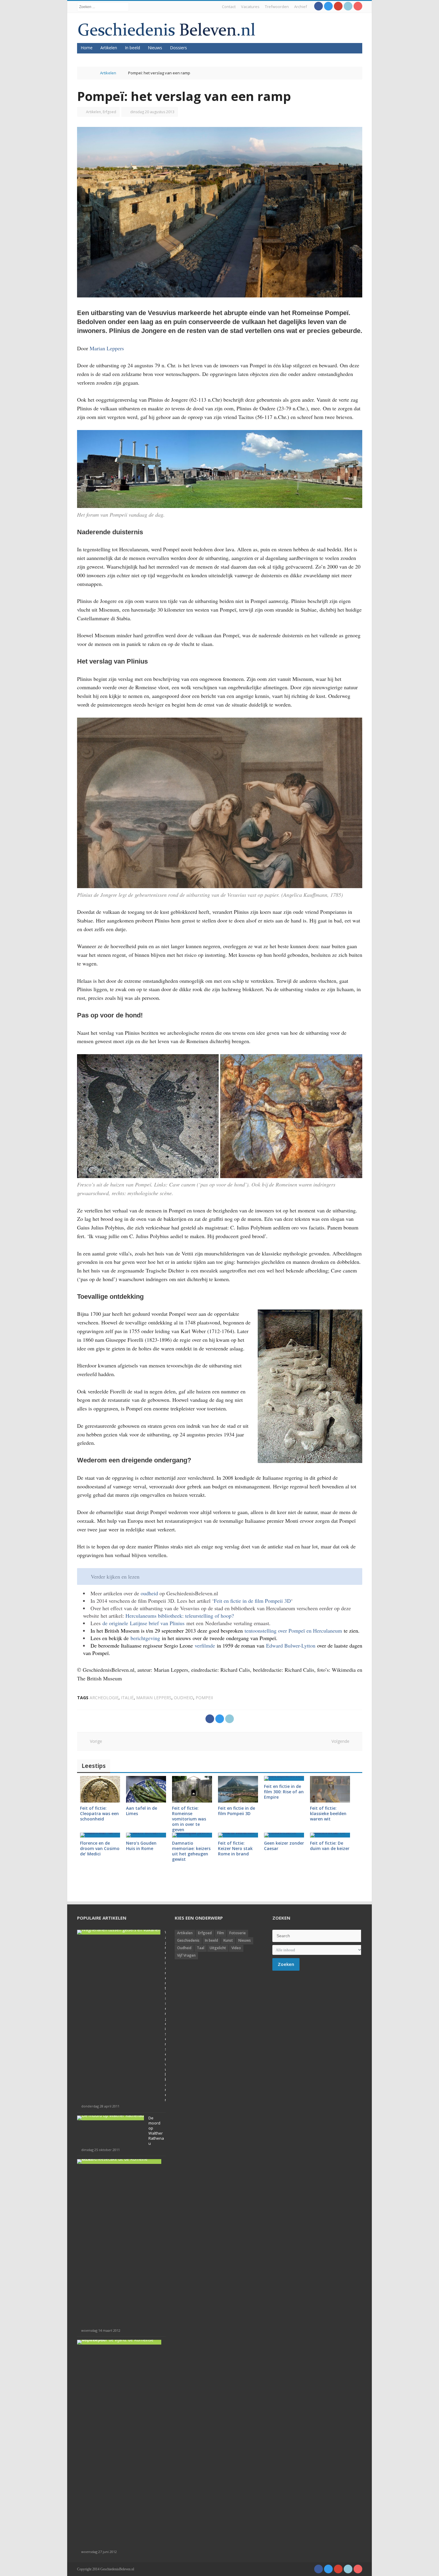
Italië (127, 1698)
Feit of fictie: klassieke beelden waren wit (328, 1813)
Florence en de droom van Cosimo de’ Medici (100, 1848)
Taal (201, 1948)
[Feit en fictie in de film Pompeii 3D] (238, 1789)
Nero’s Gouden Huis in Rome (141, 1846)
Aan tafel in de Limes (142, 1811)
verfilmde (206, 1645)
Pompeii (204, 1698)
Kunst (228, 1940)
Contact (229, 7)
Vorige (94, 1741)
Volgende (342, 1741)
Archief (301, 7)
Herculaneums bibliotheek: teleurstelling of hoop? (180, 1616)
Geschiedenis (188, 1940)
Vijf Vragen (186, 1955)
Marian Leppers (107, 348)
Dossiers (178, 48)
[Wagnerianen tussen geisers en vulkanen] (119, 1932)
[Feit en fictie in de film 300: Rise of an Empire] (284, 1778)
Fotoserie (238, 1933)
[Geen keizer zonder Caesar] (284, 1835)
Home (87, 48)
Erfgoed (109, 112)
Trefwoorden (277, 7)
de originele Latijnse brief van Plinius (143, 1623)
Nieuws (155, 48)
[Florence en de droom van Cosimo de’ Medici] (100, 1835)
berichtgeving (146, 1638)
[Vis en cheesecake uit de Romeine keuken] (119, 2161)
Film (221, 1933)
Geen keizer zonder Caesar (284, 1846)
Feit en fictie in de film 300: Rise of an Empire (284, 1792)
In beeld (132, 48)
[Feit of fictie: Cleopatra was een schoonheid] (100, 1789)
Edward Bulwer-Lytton (291, 1645)
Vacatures (250, 7)
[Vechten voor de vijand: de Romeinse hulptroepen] (119, 2342)
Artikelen (109, 48)
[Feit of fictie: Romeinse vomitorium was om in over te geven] (192, 1789)
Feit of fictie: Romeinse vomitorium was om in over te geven (189, 1819)
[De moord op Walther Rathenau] (110, 2118)
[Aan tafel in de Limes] (146, 1789)
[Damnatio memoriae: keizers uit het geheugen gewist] (192, 1835)
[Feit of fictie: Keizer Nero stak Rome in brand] (238, 1835)
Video (236, 1948)
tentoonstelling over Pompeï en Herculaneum (293, 1631)
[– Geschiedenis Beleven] (166, 29)
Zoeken (286, 1964)
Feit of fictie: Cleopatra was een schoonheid (99, 1813)
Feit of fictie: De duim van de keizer (330, 1846)
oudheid (149, 1593)
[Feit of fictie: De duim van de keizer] (330, 1835)
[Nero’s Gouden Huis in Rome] (146, 1835)
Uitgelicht (218, 1948)
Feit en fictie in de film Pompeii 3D (252, 1601)
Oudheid (184, 1948)
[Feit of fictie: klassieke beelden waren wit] (330, 1789)
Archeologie (104, 1698)
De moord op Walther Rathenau (156, 2131)
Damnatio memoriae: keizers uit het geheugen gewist (191, 1851)
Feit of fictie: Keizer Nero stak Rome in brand (235, 1848)
